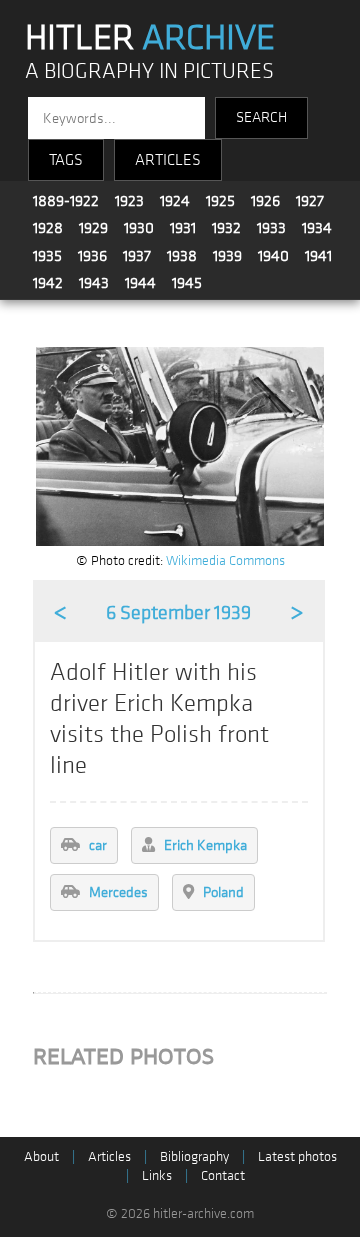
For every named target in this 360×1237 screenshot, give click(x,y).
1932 (226, 228)
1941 (318, 256)
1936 (92, 256)
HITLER (150, 38)
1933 (271, 228)
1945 (187, 283)
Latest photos (297, 1156)
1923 (129, 201)
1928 (48, 228)
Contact (223, 1175)
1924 (175, 201)
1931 (183, 228)
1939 (227, 256)
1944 (140, 283)
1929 (93, 228)
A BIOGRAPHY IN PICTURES (149, 71)
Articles (109, 1156)
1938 (182, 256)
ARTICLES (168, 160)
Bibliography (194, 1156)
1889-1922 (66, 201)
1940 (273, 256)
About (41, 1156)
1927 (310, 201)
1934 (317, 228)
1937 (137, 256)
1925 (220, 201)
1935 (47, 256)
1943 (94, 283)
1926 (265, 201)
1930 (139, 228)
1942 (48, 283)
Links (157, 1175)
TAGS (66, 160)
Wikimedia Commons (225, 560)
